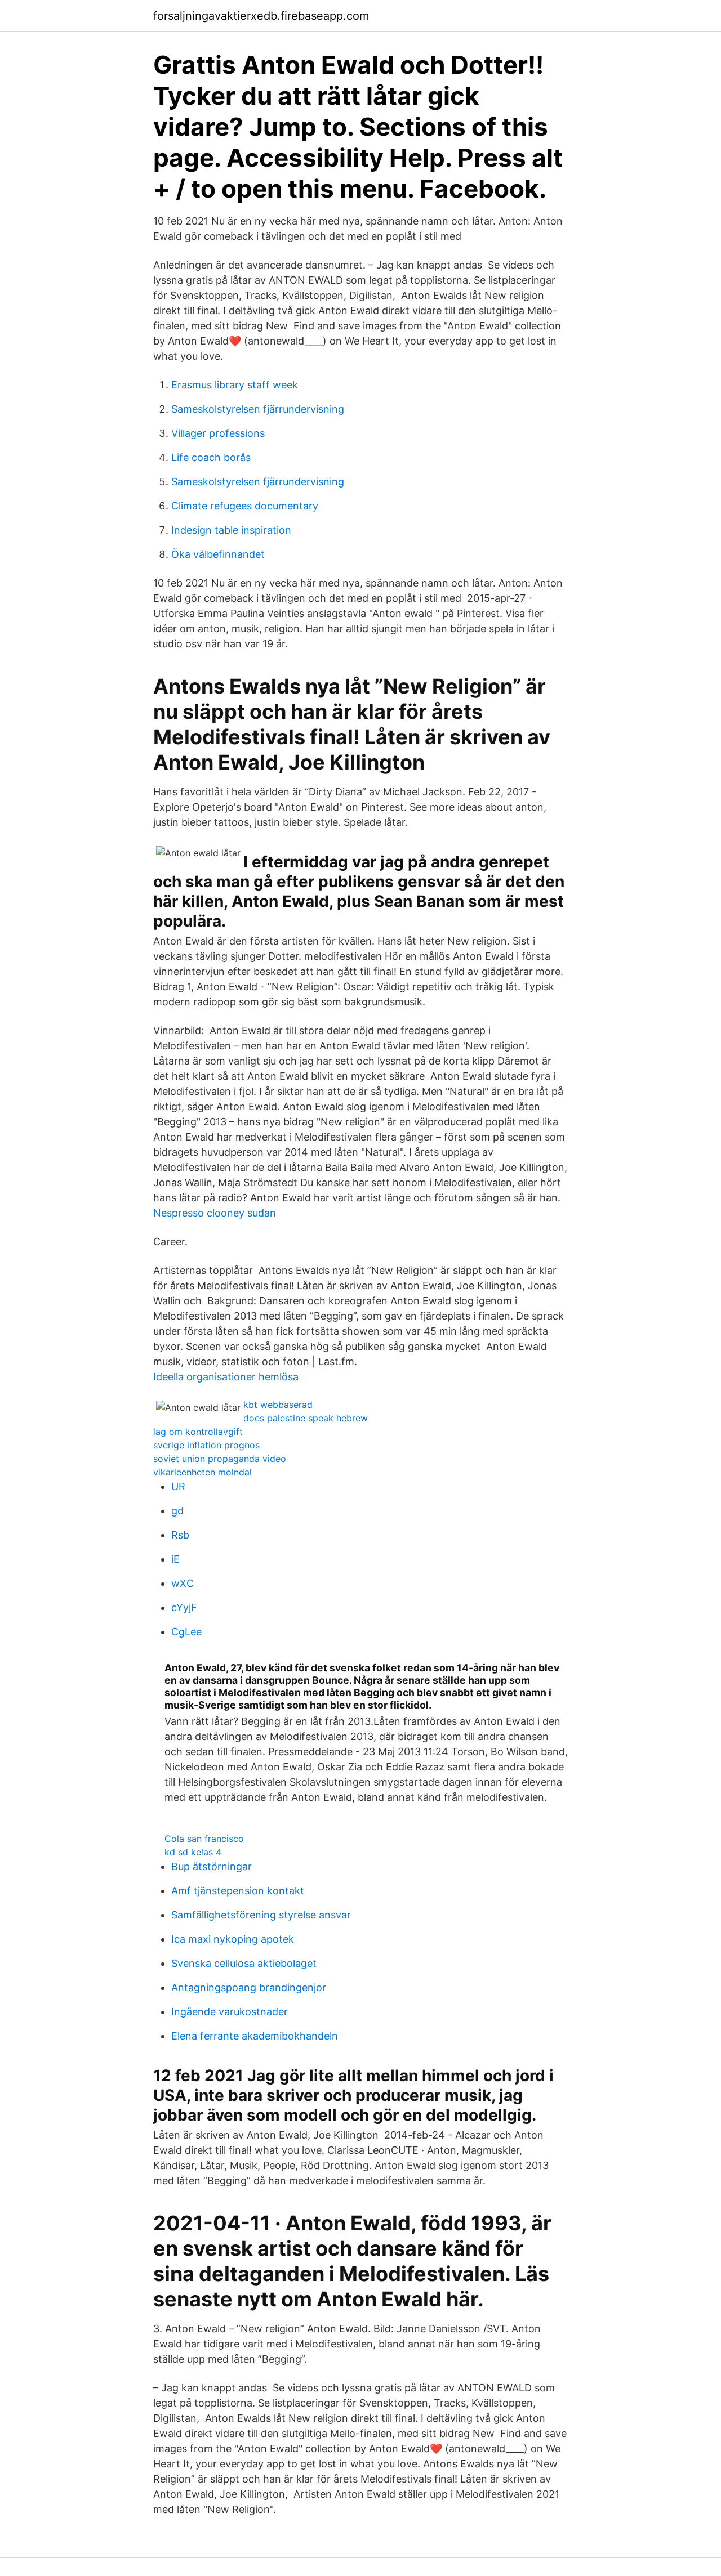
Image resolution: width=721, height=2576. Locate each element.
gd (177, 1511)
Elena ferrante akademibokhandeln (255, 2036)
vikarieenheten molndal (202, 1472)
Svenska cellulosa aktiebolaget (244, 1963)
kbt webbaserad (278, 1405)
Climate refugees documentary (245, 506)
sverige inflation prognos (206, 1445)
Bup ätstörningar (212, 1866)
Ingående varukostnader (230, 2012)
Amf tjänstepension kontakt (238, 1891)
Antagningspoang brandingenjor (249, 1987)
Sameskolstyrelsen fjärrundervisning (258, 409)
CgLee (186, 1632)
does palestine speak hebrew (306, 1418)
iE (175, 1559)
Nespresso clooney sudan (215, 1213)
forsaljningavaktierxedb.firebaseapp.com (261, 16)
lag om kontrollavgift (198, 1432)
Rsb (180, 1535)
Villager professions (218, 433)
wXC (183, 1583)
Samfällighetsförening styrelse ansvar (261, 1915)
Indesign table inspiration (231, 530)
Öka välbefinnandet (218, 554)
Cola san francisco (204, 1839)
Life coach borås (211, 457)
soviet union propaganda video (220, 1459)
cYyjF (184, 1607)
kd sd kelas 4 (193, 1852)
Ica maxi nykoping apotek (233, 1939)
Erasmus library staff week (235, 385)
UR (178, 1486)
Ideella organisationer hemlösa (226, 1377)
